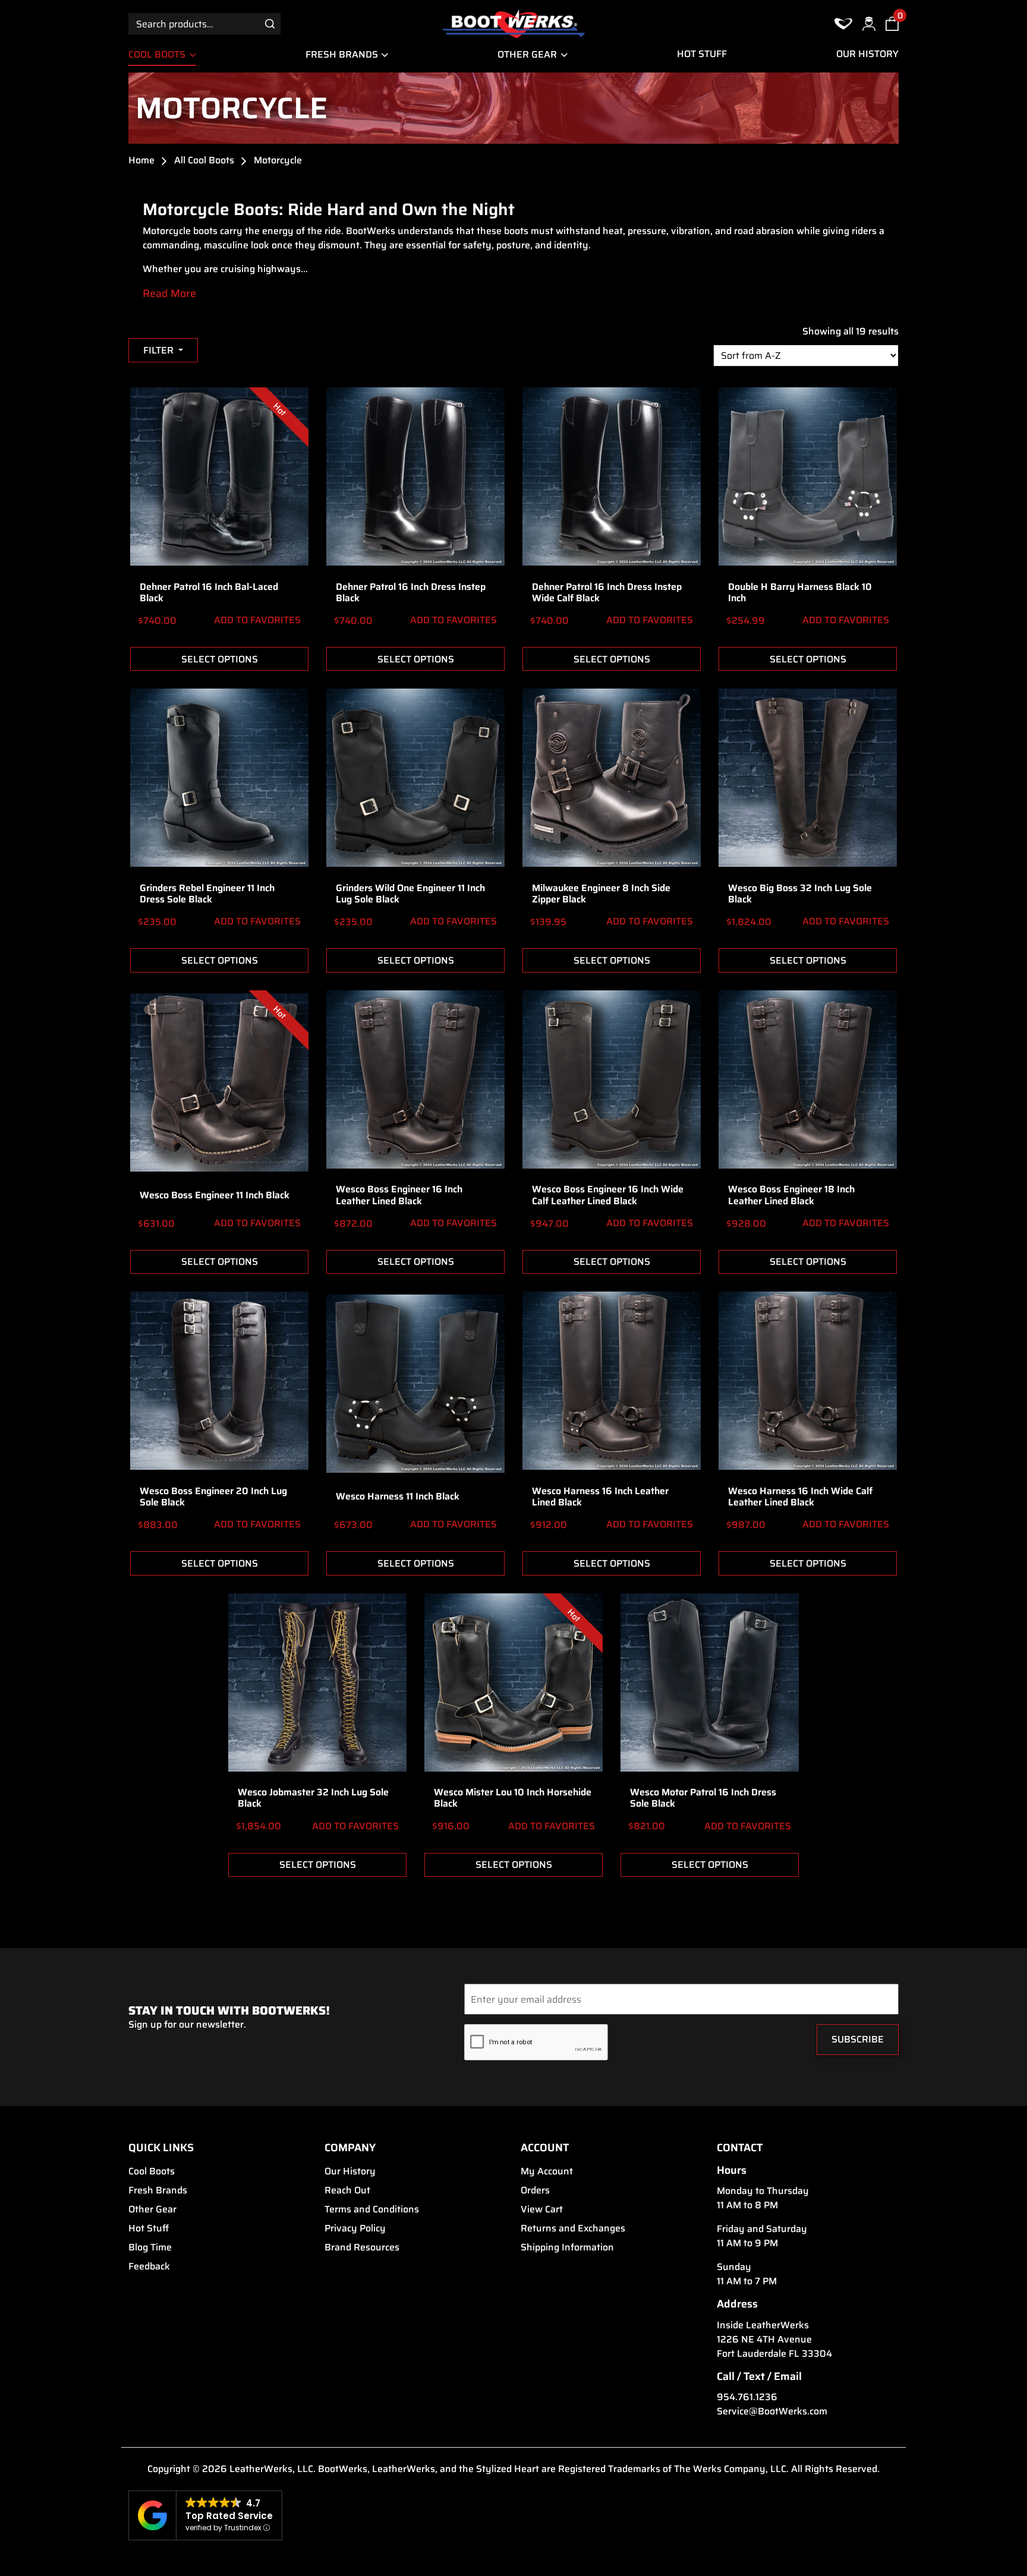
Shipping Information (567, 2247)
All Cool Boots (204, 160)
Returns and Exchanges (573, 2228)
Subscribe (858, 2039)
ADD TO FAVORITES (256, 620)
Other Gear (527, 54)
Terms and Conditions (372, 2209)
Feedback (149, 2266)
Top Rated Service (229, 2516)
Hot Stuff (702, 54)
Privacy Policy (355, 2228)
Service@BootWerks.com (772, 2411)
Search (270, 23)
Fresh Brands (342, 54)
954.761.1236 (747, 2397)
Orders (535, 2190)
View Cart (542, 2209)
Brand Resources (362, 2247)
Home (141, 160)
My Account (547, 2171)
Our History (867, 54)
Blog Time (150, 2247)
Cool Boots (157, 54)
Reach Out (347, 2190)
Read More (169, 294)
